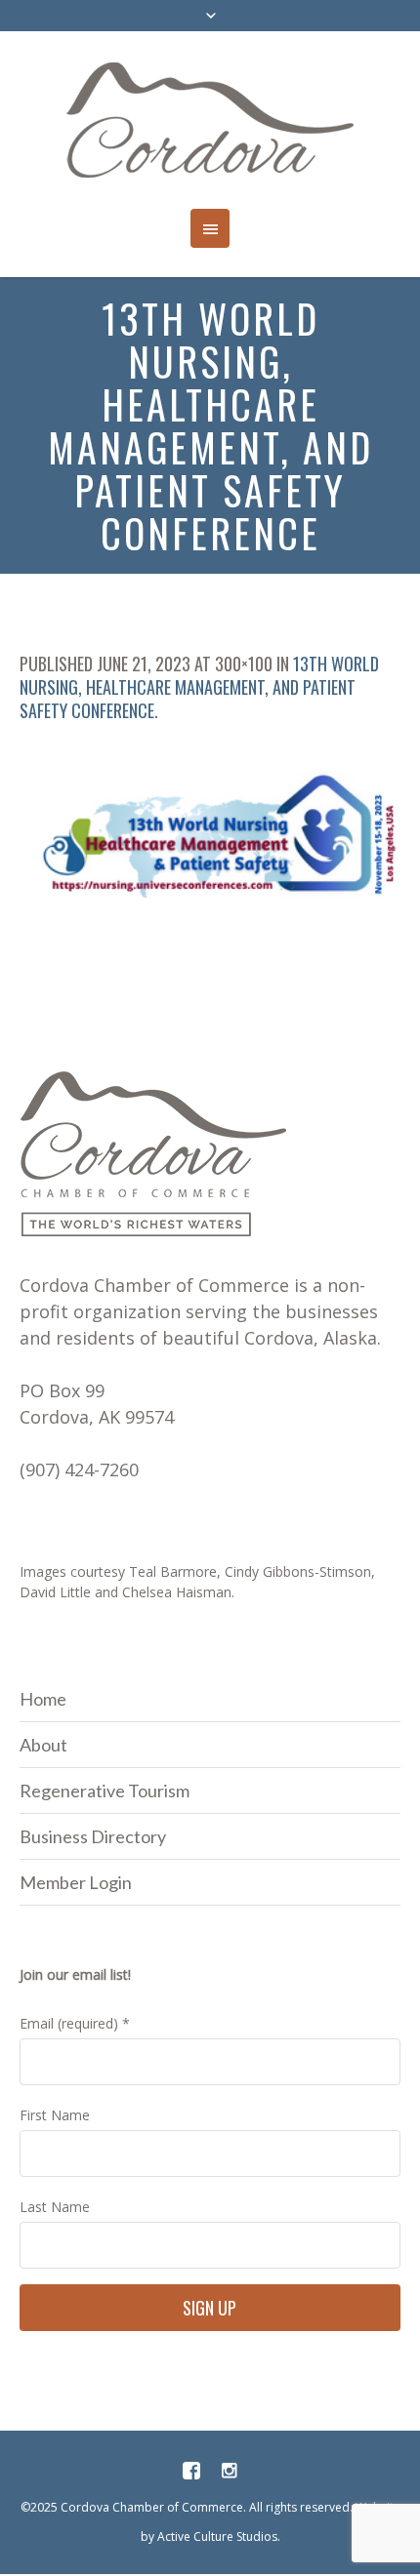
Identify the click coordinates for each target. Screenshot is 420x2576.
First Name (55, 2115)
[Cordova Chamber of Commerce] (210, 120)
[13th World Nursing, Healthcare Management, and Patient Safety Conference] (210, 834)
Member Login (76, 1882)
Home (43, 1699)
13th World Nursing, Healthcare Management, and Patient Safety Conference (199, 687)
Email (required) (75, 2023)
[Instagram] (229, 2471)
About (43, 1745)
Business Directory (93, 1836)
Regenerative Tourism (105, 1791)
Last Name (55, 2207)
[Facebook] (191, 2471)
